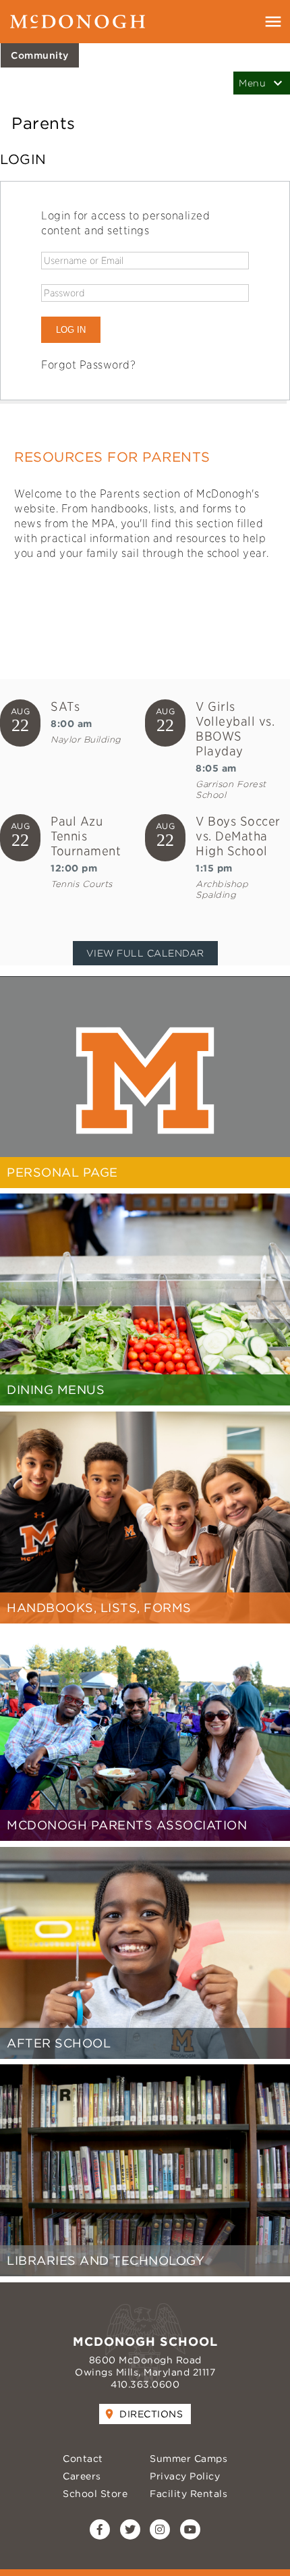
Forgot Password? (88, 365)
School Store (95, 2494)
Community (40, 55)
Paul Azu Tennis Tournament (86, 836)
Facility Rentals (188, 2494)
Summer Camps (188, 2459)
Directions (151, 2414)
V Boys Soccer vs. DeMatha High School (238, 836)
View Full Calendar (145, 953)
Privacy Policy (185, 2476)
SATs (65, 706)
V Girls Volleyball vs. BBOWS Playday (235, 729)
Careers (82, 2476)
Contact (83, 2459)
